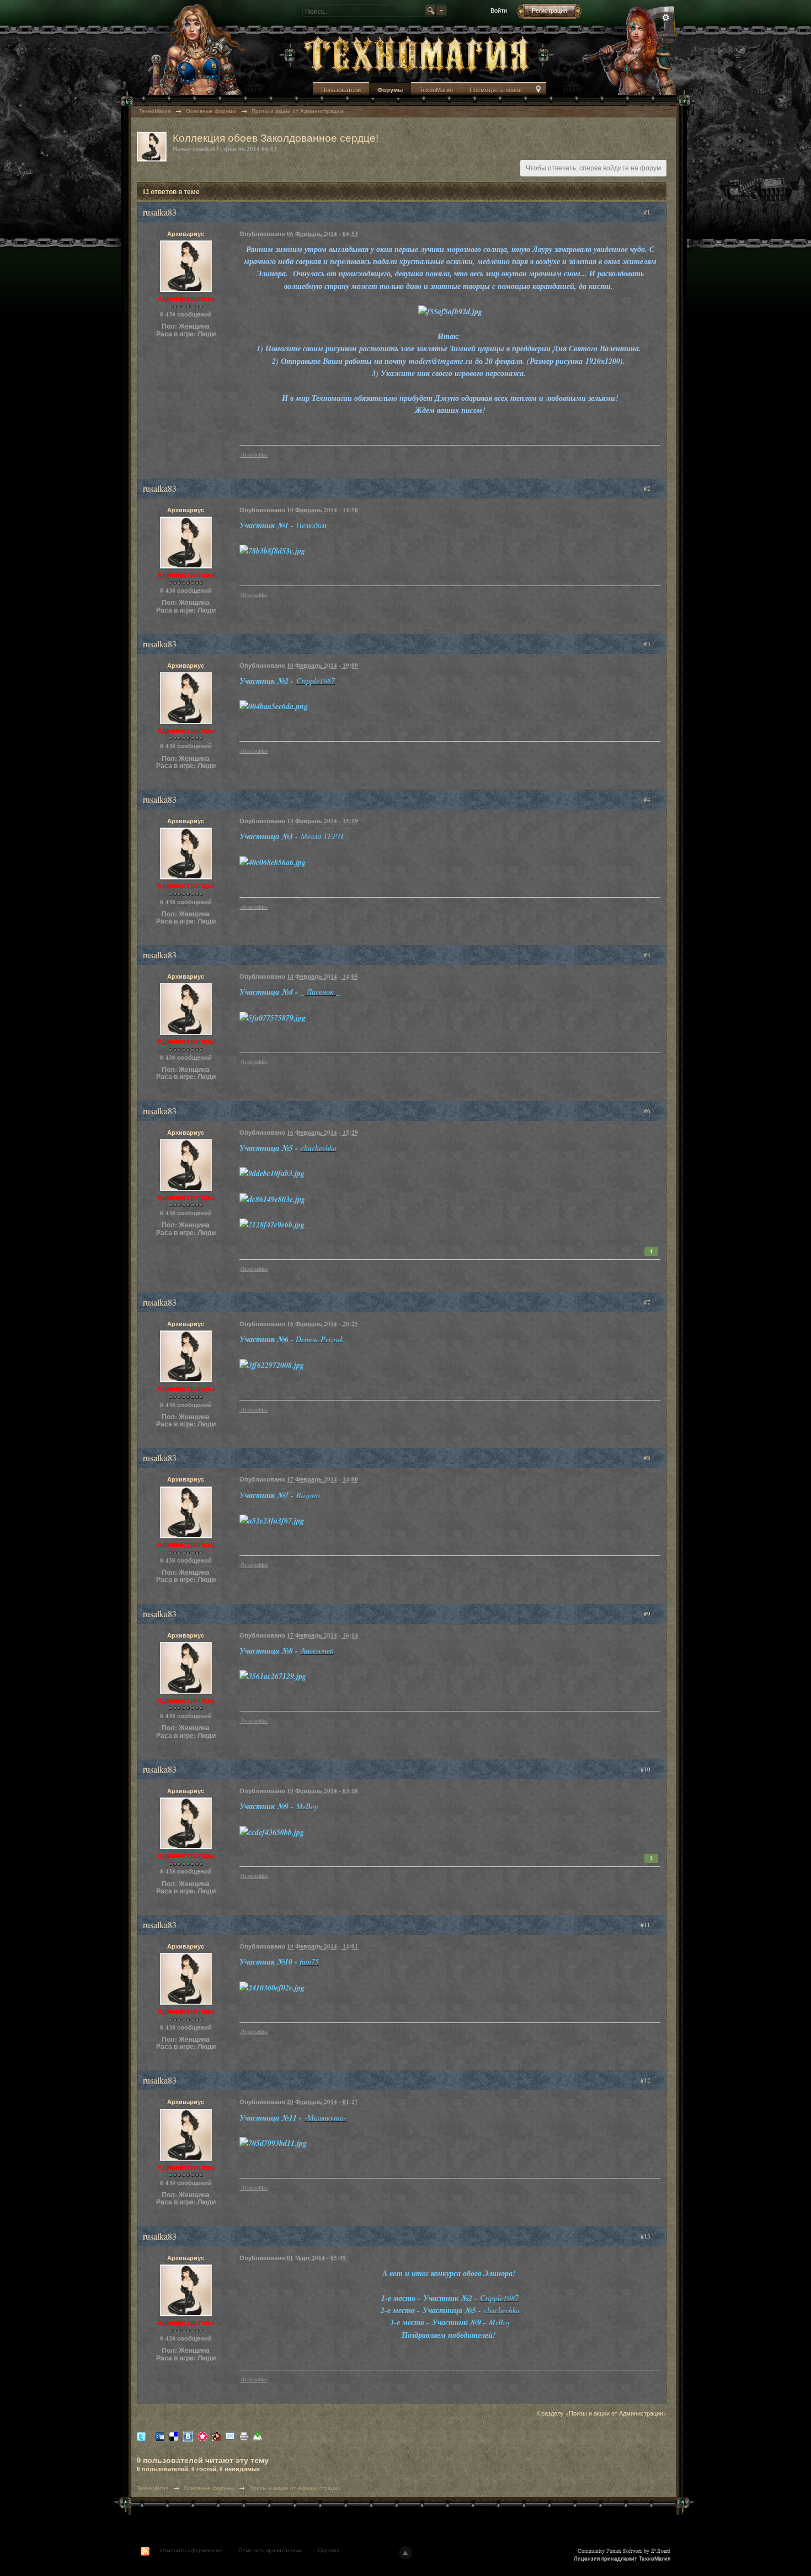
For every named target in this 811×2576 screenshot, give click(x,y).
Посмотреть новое (496, 90)
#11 (646, 1925)
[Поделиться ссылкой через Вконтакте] (188, 2436)
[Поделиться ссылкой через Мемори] (202, 2436)
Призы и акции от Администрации (295, 2488)
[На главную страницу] (417, 54)
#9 (648, 1614)
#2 (648, 488)
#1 (648, 212)
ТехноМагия (436, 90)
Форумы (390, 90)
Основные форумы (209, 2488)
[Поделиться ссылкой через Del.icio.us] (174, 2436)
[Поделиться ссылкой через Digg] (160, 2436)
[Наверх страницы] (405, 2553)
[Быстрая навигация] (538, 90)
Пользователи (341, 90)
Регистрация (549, 10)
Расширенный (666, 18)
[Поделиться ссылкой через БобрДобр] (216, 2436)
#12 (646, 2080)
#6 (648, 1111)
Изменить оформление (191, 2550)
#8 (648, 1458)
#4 (648, 799)
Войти (499, 10)
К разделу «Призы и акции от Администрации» (601, 2413)
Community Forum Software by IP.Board (624, 2550)
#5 (648, 955)
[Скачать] (258, 2436)
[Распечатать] (244, 2436)
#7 (648, 1302)
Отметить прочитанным (270, 2550)
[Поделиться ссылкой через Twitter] (141, 2436)
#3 (648, 644)
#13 (646, 2236)
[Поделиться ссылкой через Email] (230, 2436)
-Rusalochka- (254, 455)
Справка (329, 2550)
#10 (646, 1769)
